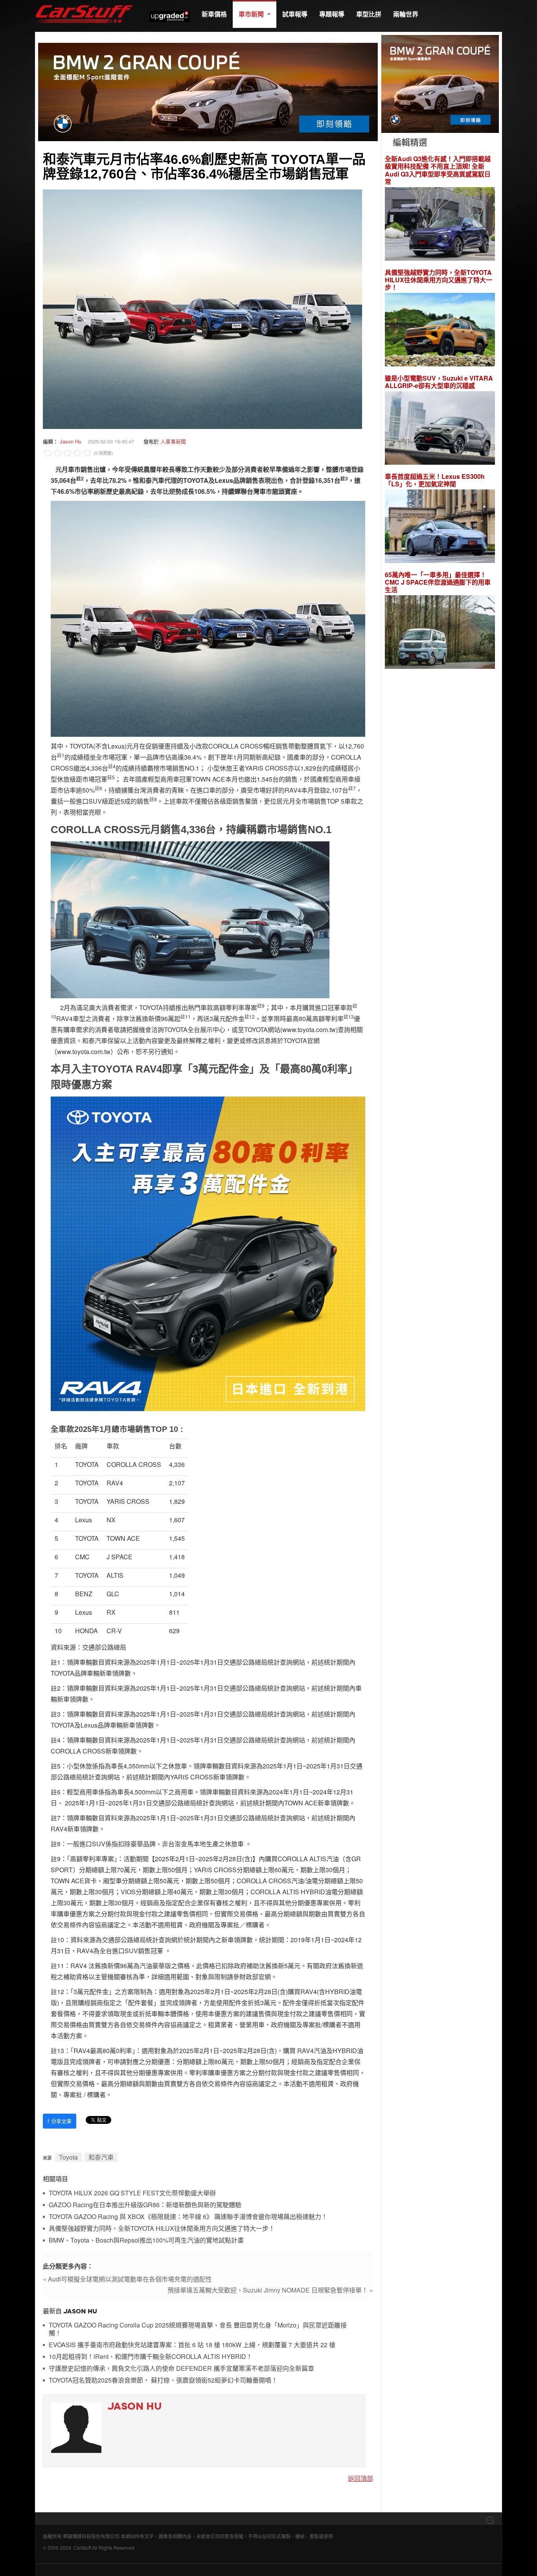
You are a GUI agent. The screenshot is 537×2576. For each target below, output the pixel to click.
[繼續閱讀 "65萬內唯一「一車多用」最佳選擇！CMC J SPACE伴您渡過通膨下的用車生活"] (440, 633)
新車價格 (214, 14)
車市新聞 (252, 14)
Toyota (68, 2157)
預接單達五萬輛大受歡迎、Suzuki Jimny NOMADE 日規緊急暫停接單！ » (270, 2290)
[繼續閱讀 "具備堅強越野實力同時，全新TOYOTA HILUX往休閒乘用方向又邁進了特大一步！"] (440, 331)
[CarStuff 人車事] (84, 4)
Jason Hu (71, 441)
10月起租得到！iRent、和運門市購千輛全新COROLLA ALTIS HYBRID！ (151, 2357)
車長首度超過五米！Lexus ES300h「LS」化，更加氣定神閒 (435, 480)
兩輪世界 (406, 14)
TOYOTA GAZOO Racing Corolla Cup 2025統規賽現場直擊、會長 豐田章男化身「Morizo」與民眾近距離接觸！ (198, 2329)
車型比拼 (369, 14)
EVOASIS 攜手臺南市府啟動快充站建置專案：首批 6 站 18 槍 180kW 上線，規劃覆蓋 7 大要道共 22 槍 (192, 2345)
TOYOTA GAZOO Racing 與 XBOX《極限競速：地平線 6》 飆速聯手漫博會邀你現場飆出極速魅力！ (188, 2217)
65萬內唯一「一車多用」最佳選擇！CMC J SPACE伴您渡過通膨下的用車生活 (438, 582)
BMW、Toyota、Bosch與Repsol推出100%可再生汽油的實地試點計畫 (146, 2240)
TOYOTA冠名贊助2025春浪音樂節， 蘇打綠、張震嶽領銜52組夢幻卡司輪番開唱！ (163, 2380)
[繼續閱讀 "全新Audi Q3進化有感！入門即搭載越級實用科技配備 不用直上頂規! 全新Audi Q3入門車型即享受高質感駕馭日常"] (440, 225)
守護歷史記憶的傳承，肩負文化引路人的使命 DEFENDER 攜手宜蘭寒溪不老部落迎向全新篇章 (181, 2369)
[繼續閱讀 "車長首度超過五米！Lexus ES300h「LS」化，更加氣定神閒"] (440, 527)
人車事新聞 (173, 441)
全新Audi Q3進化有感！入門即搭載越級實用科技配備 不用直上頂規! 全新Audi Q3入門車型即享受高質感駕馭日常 (438, 170)
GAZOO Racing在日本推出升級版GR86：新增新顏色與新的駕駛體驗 (145, 2205)
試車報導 (295, 14)
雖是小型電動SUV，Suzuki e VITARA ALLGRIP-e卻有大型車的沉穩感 (439, 382)
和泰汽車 (101, 2157)
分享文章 (60, 2121)
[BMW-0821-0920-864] (208, 91)
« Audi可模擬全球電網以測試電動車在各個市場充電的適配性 (127, 2279)
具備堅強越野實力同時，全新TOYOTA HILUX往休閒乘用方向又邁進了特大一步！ (162, 2229)
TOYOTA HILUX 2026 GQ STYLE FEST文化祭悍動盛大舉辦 (132, 2193)
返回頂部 (360, 2478)
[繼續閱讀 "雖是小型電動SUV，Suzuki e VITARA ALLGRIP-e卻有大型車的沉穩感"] (440, 429)
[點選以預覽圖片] (202, 308)
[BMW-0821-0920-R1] (440, 83)
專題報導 (332, 14)
